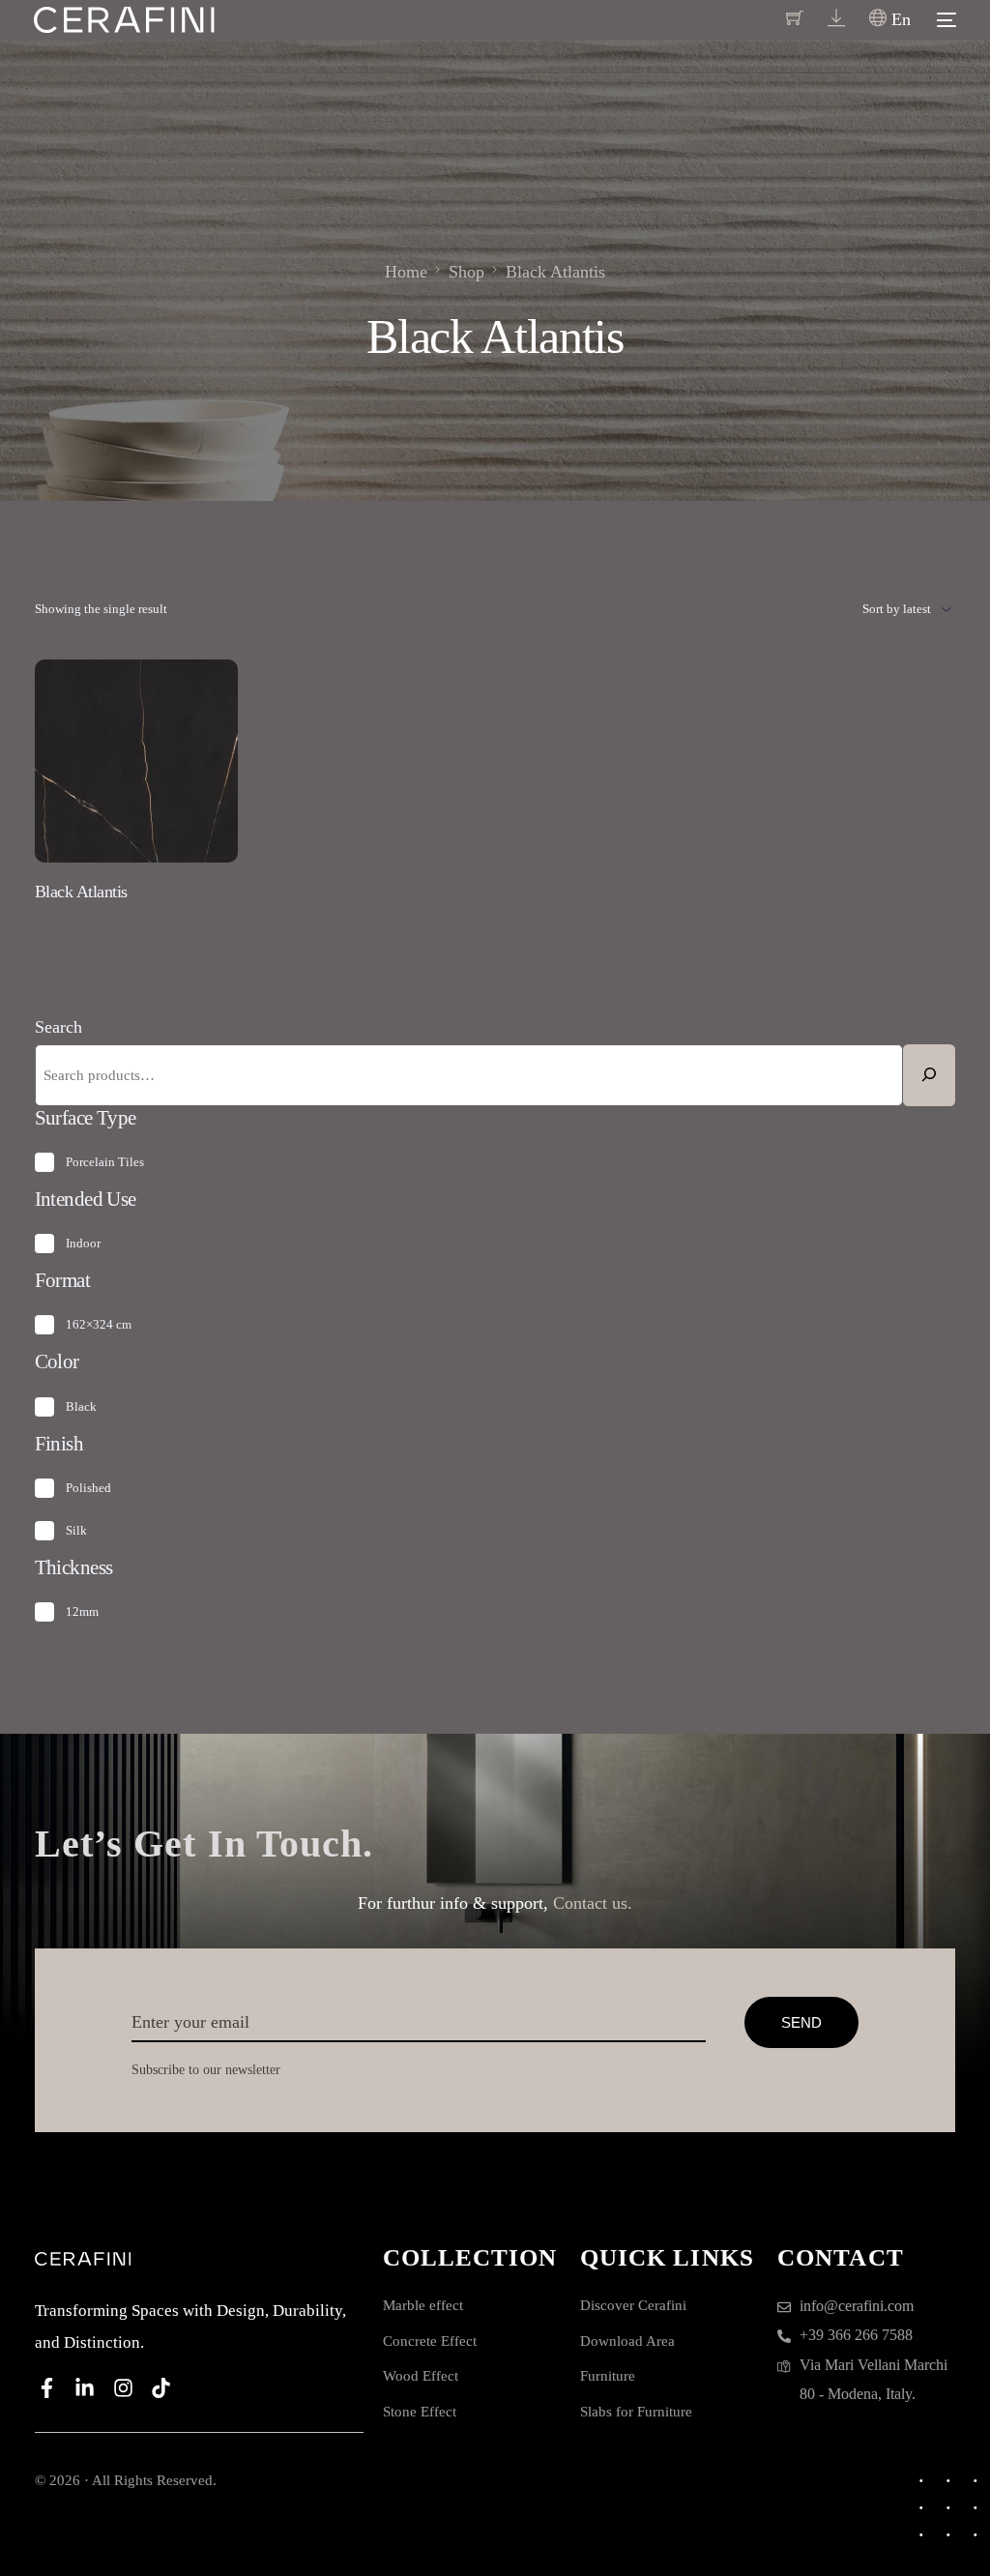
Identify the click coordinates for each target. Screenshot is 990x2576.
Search (58, 1027)
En (899, 19)
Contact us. (593, 1903)
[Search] (929, 1075)
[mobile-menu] (943, 20)
